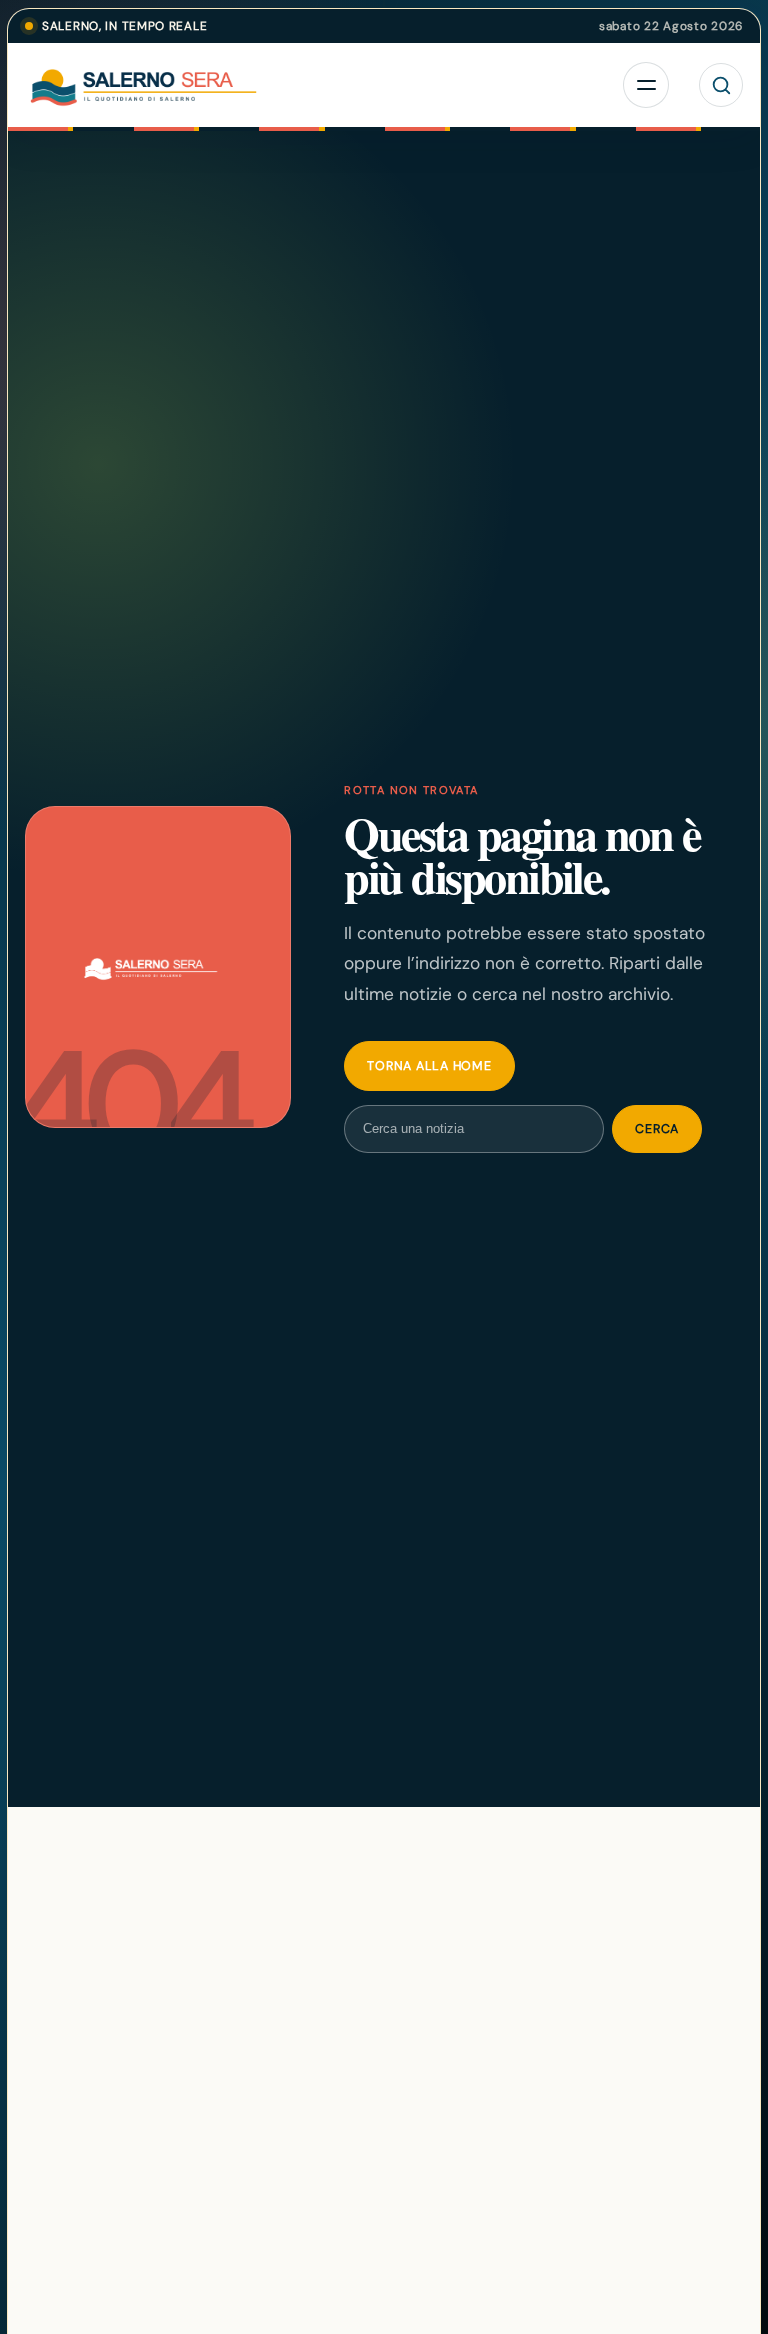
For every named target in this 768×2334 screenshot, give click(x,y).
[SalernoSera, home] (235, 85)
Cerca (657, 1129)
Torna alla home (429, 1066)
